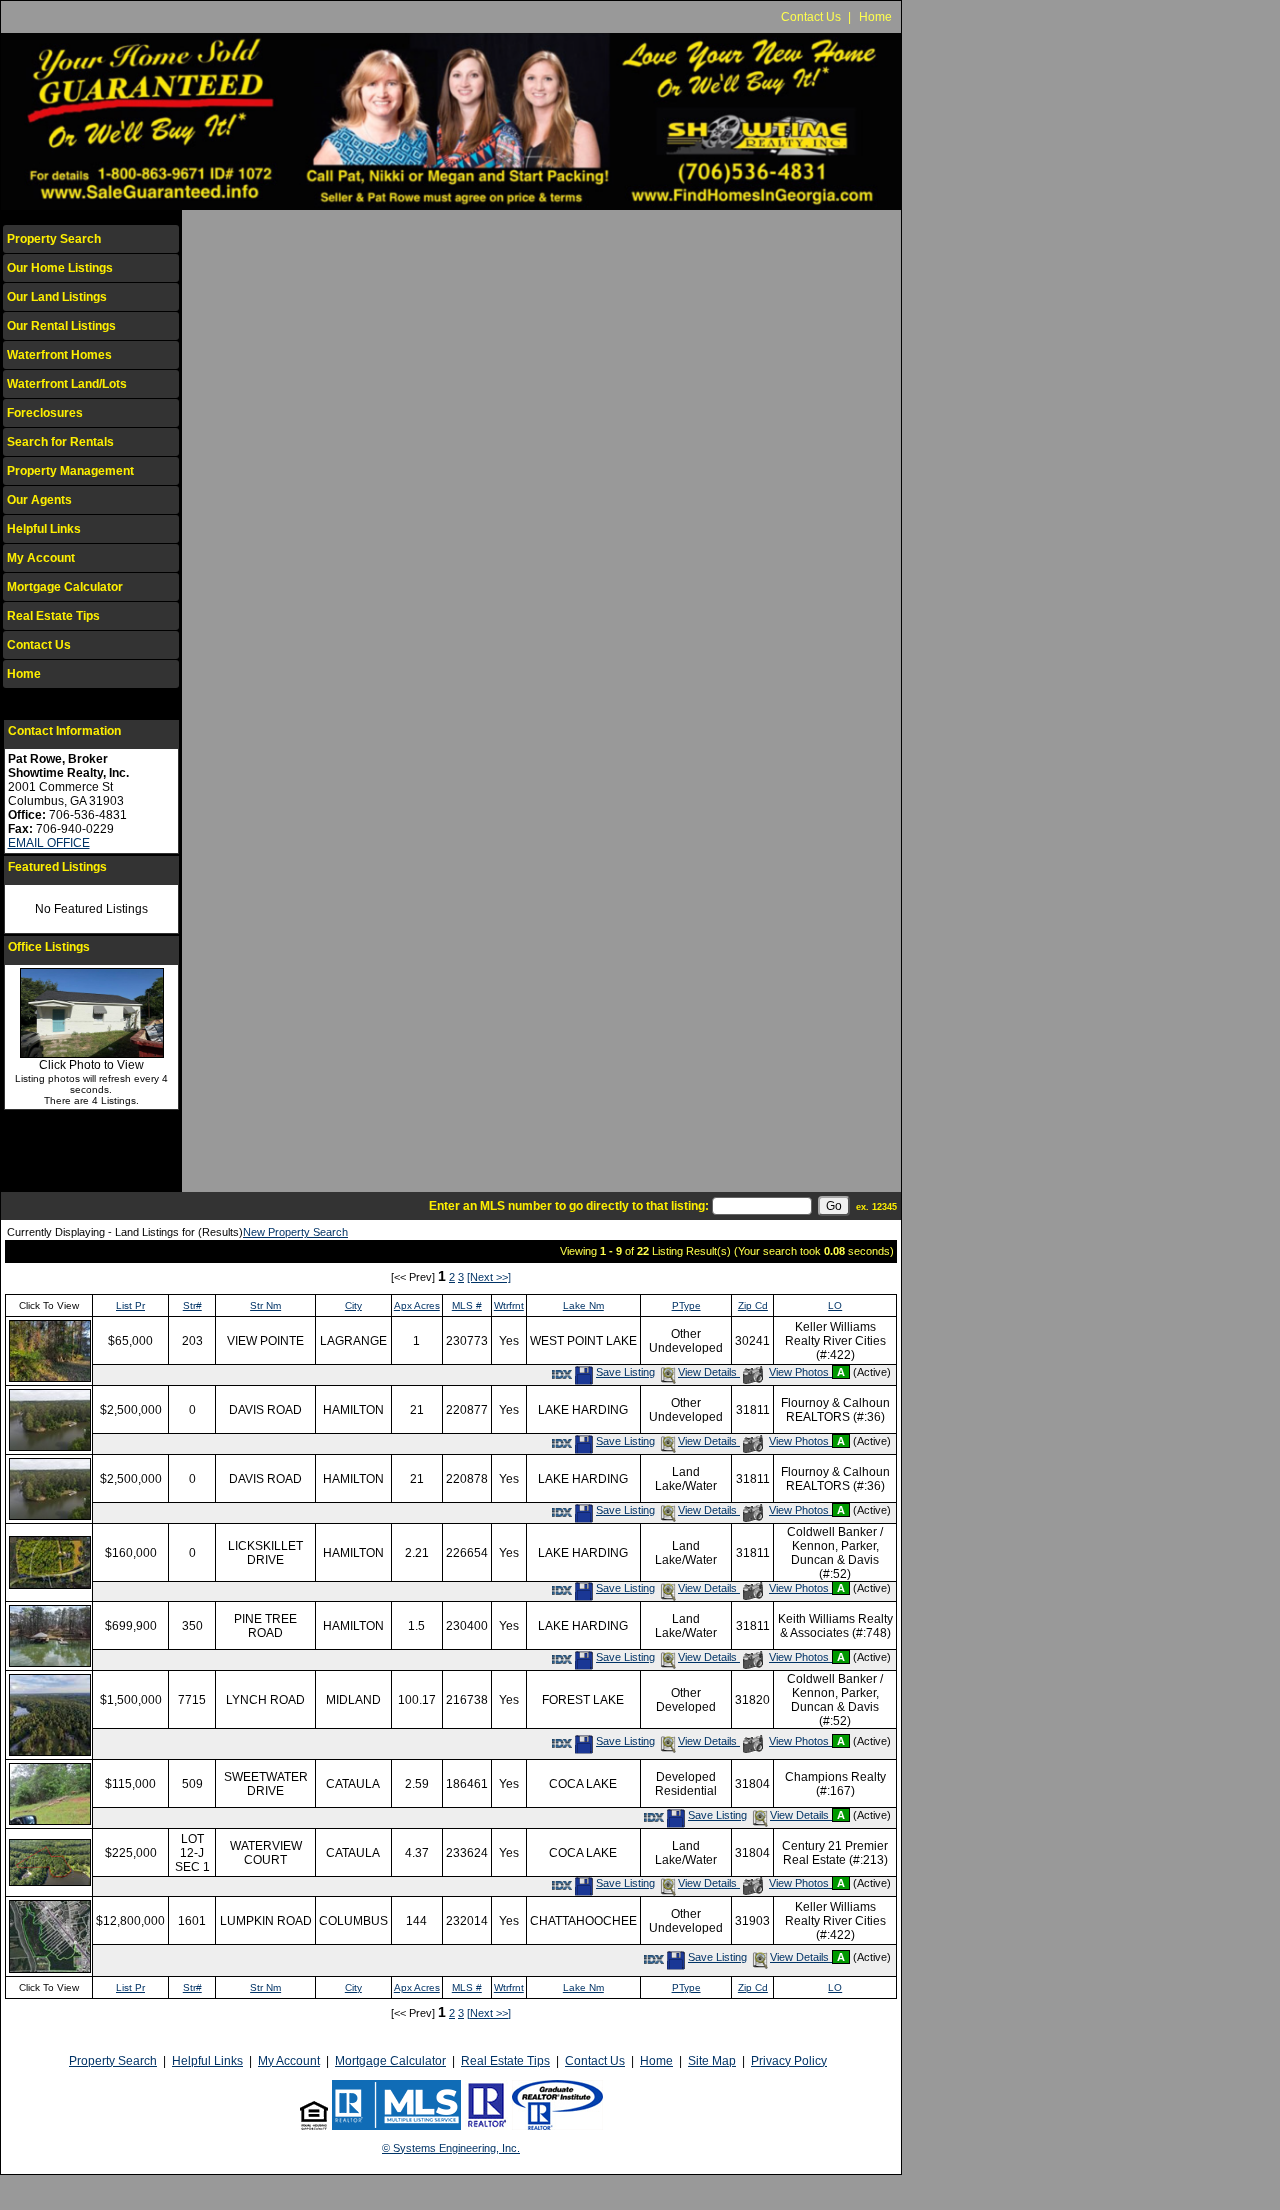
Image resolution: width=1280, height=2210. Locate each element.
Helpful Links (44, 529)
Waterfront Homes (59, 355)
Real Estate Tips (53, 616)
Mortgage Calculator (65, 587)
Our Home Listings (60, 268)
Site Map (712, 2061)
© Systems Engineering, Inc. (451, 2148)
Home (875, 17)
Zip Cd (753, 1305)
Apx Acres (417, 1305)
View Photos (800, 1372)
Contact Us (811, 17)
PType (686, 1305)
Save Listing (625, 1372)
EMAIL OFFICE (49, 843)
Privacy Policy (789, 2061)
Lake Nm (583, 1305)
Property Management (70, 471)
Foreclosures (45, 413)
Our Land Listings (57, 297)
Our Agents (39, 500)
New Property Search (295, 1232)
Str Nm (265, 1305)
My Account (41, 558)
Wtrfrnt (509, 1305)
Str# (192, 1305)
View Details (709, 1372)
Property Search (54, 239)
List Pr (130, 1305)
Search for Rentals (60, 442)
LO (835, 1305)
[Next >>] (489, 1277)
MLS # (467, 1305)
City (353, 1305)
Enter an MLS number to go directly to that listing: (569, 1206)
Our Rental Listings (61, 326)
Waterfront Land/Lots (67, 384)
